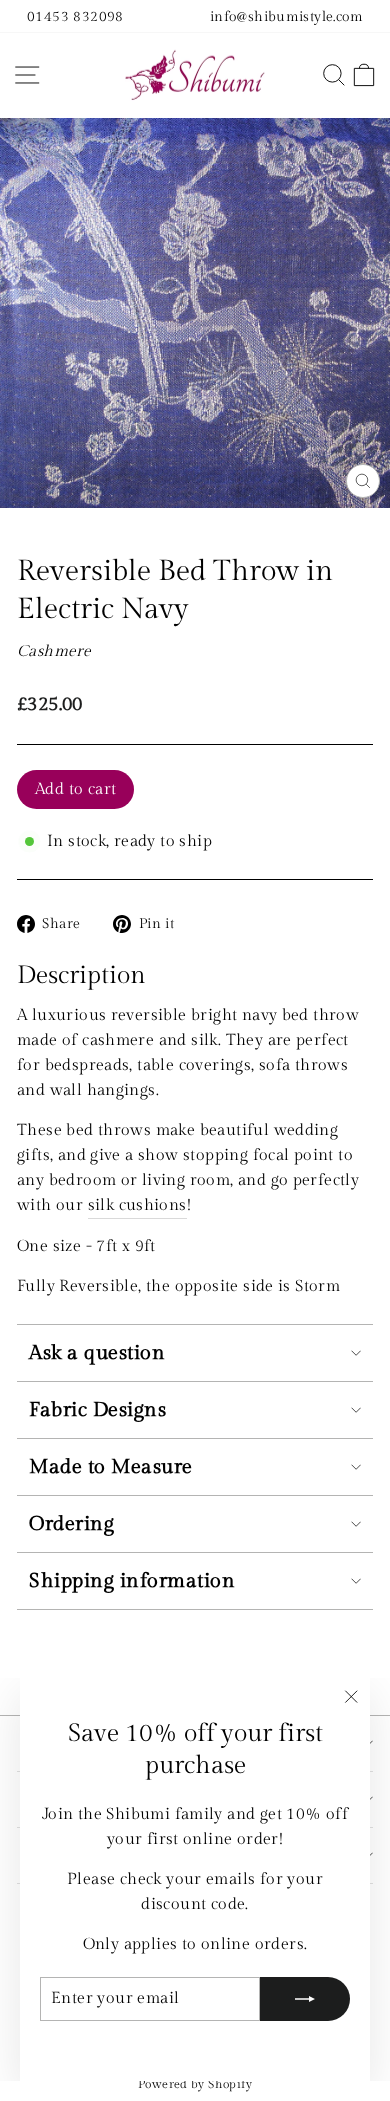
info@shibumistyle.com (286, 16)
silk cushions (137, 1205)
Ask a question (97, 1353)
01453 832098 (75, 16)
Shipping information (132, 1581)
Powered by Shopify (195, 2084)
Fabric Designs (97, 1410)
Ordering (71, 1524)
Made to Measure (111, 1467)
